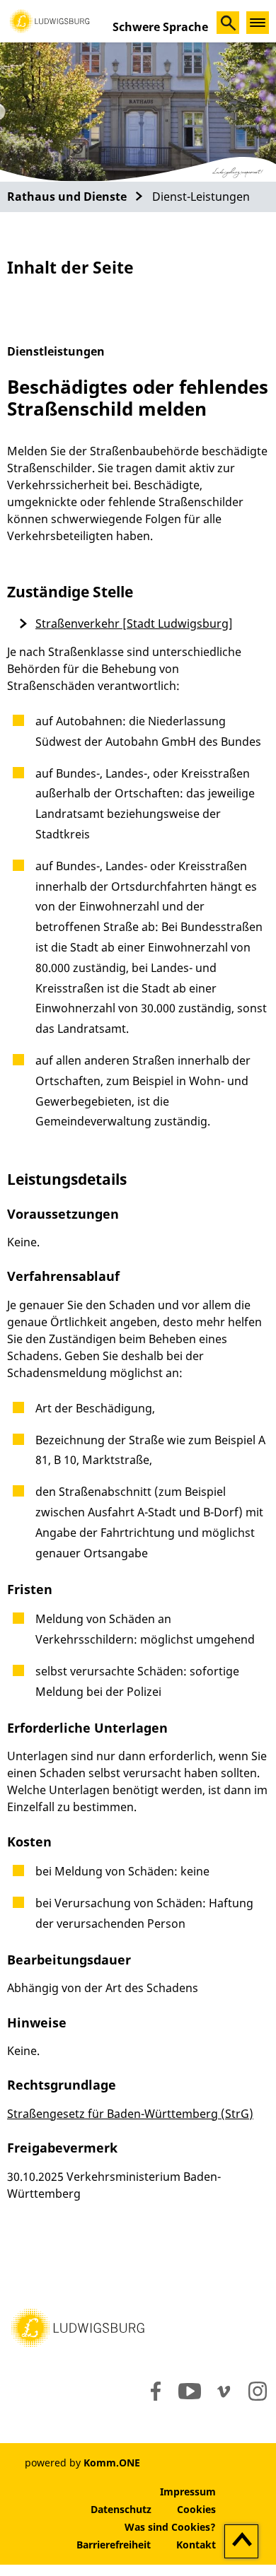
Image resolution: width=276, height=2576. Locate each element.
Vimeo (224, 2391)
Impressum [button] (188, 2492)
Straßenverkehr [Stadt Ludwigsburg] (134, 623)
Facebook (153, 2391)
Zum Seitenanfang (242, 2542)
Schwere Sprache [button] (160, 27)
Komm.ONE (112, 2463)
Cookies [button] (196, 2509)
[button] (50, 20)
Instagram (257, 2391)
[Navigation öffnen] (258, 23)
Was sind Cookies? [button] (170, 2527)
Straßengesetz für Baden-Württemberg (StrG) (130, 2114)
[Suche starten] (228, 23)
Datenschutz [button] (121, 2509)
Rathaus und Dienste (67, 197)
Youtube (190, 2391)
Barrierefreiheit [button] (114, 2545)
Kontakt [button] (196, 2545)
